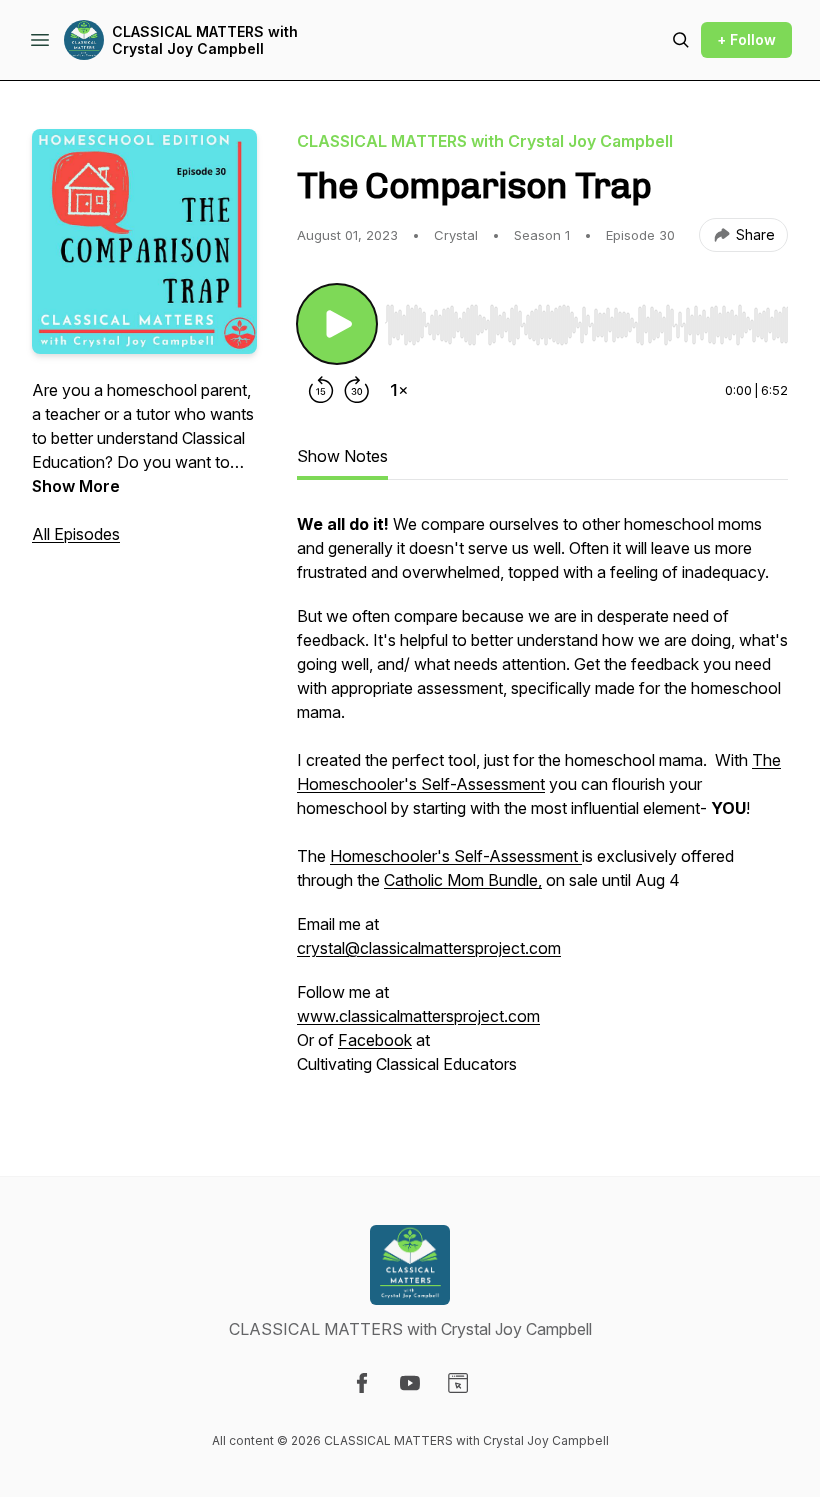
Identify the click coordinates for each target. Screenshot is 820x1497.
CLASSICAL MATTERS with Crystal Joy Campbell (205, 40)
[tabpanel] (542, 804)
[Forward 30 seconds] (357, 390)
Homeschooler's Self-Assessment (456, 856)
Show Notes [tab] (342, 456)
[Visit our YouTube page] (410, 1383)
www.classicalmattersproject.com (418, 1016)
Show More (76, 486)
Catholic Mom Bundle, (463, 880)
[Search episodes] (681, 40)
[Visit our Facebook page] (362, 1383)
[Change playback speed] (399, 390)
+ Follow (746, 39)
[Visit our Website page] (458, 1383)
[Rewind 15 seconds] (321, 390)
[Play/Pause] (337, 324)
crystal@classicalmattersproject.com (429, 948)
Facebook (375, 1040)
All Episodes (76, 534)
